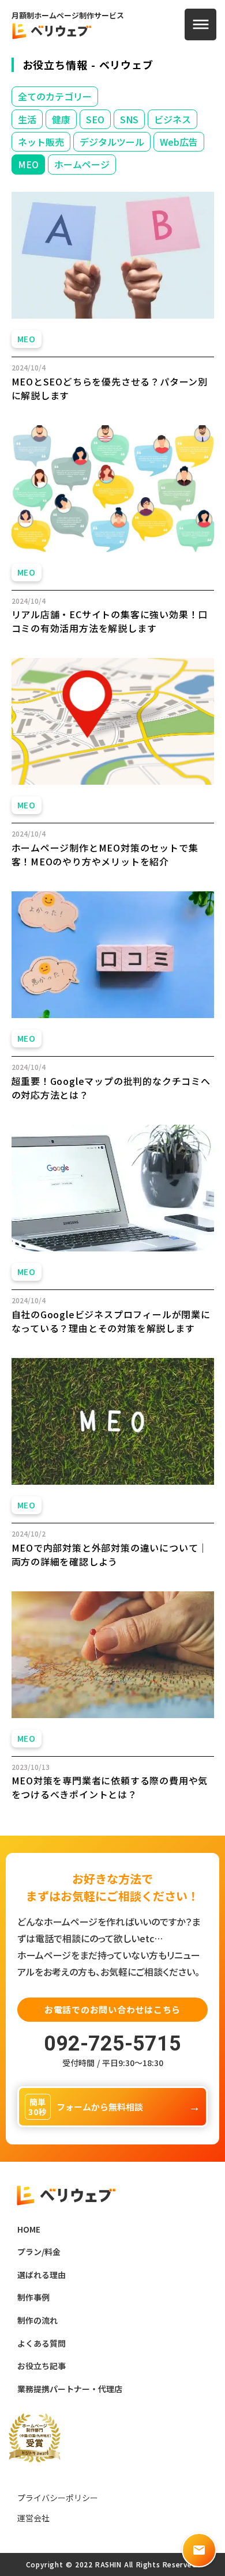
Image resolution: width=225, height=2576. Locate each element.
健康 (61, 119)
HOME (29, 2229)
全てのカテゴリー (55, 96)
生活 (27, 119)
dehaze (201, 25)
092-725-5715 (112, 2044)
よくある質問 (42, 2344)
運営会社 (33, 2518)
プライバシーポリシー (58, 2498)
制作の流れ (37, 2320)
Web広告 (179, 142)
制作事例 (33, 2297)
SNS (129, 119)
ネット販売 (41, 142)
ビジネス (172, 119)
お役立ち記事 (42, 2366)
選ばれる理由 (42, 2275)
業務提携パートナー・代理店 (70, 2389)
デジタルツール (112, 142)
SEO (95, 119)
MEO (28, 164)
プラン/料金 (39, 2252)
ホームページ (82, 164)
